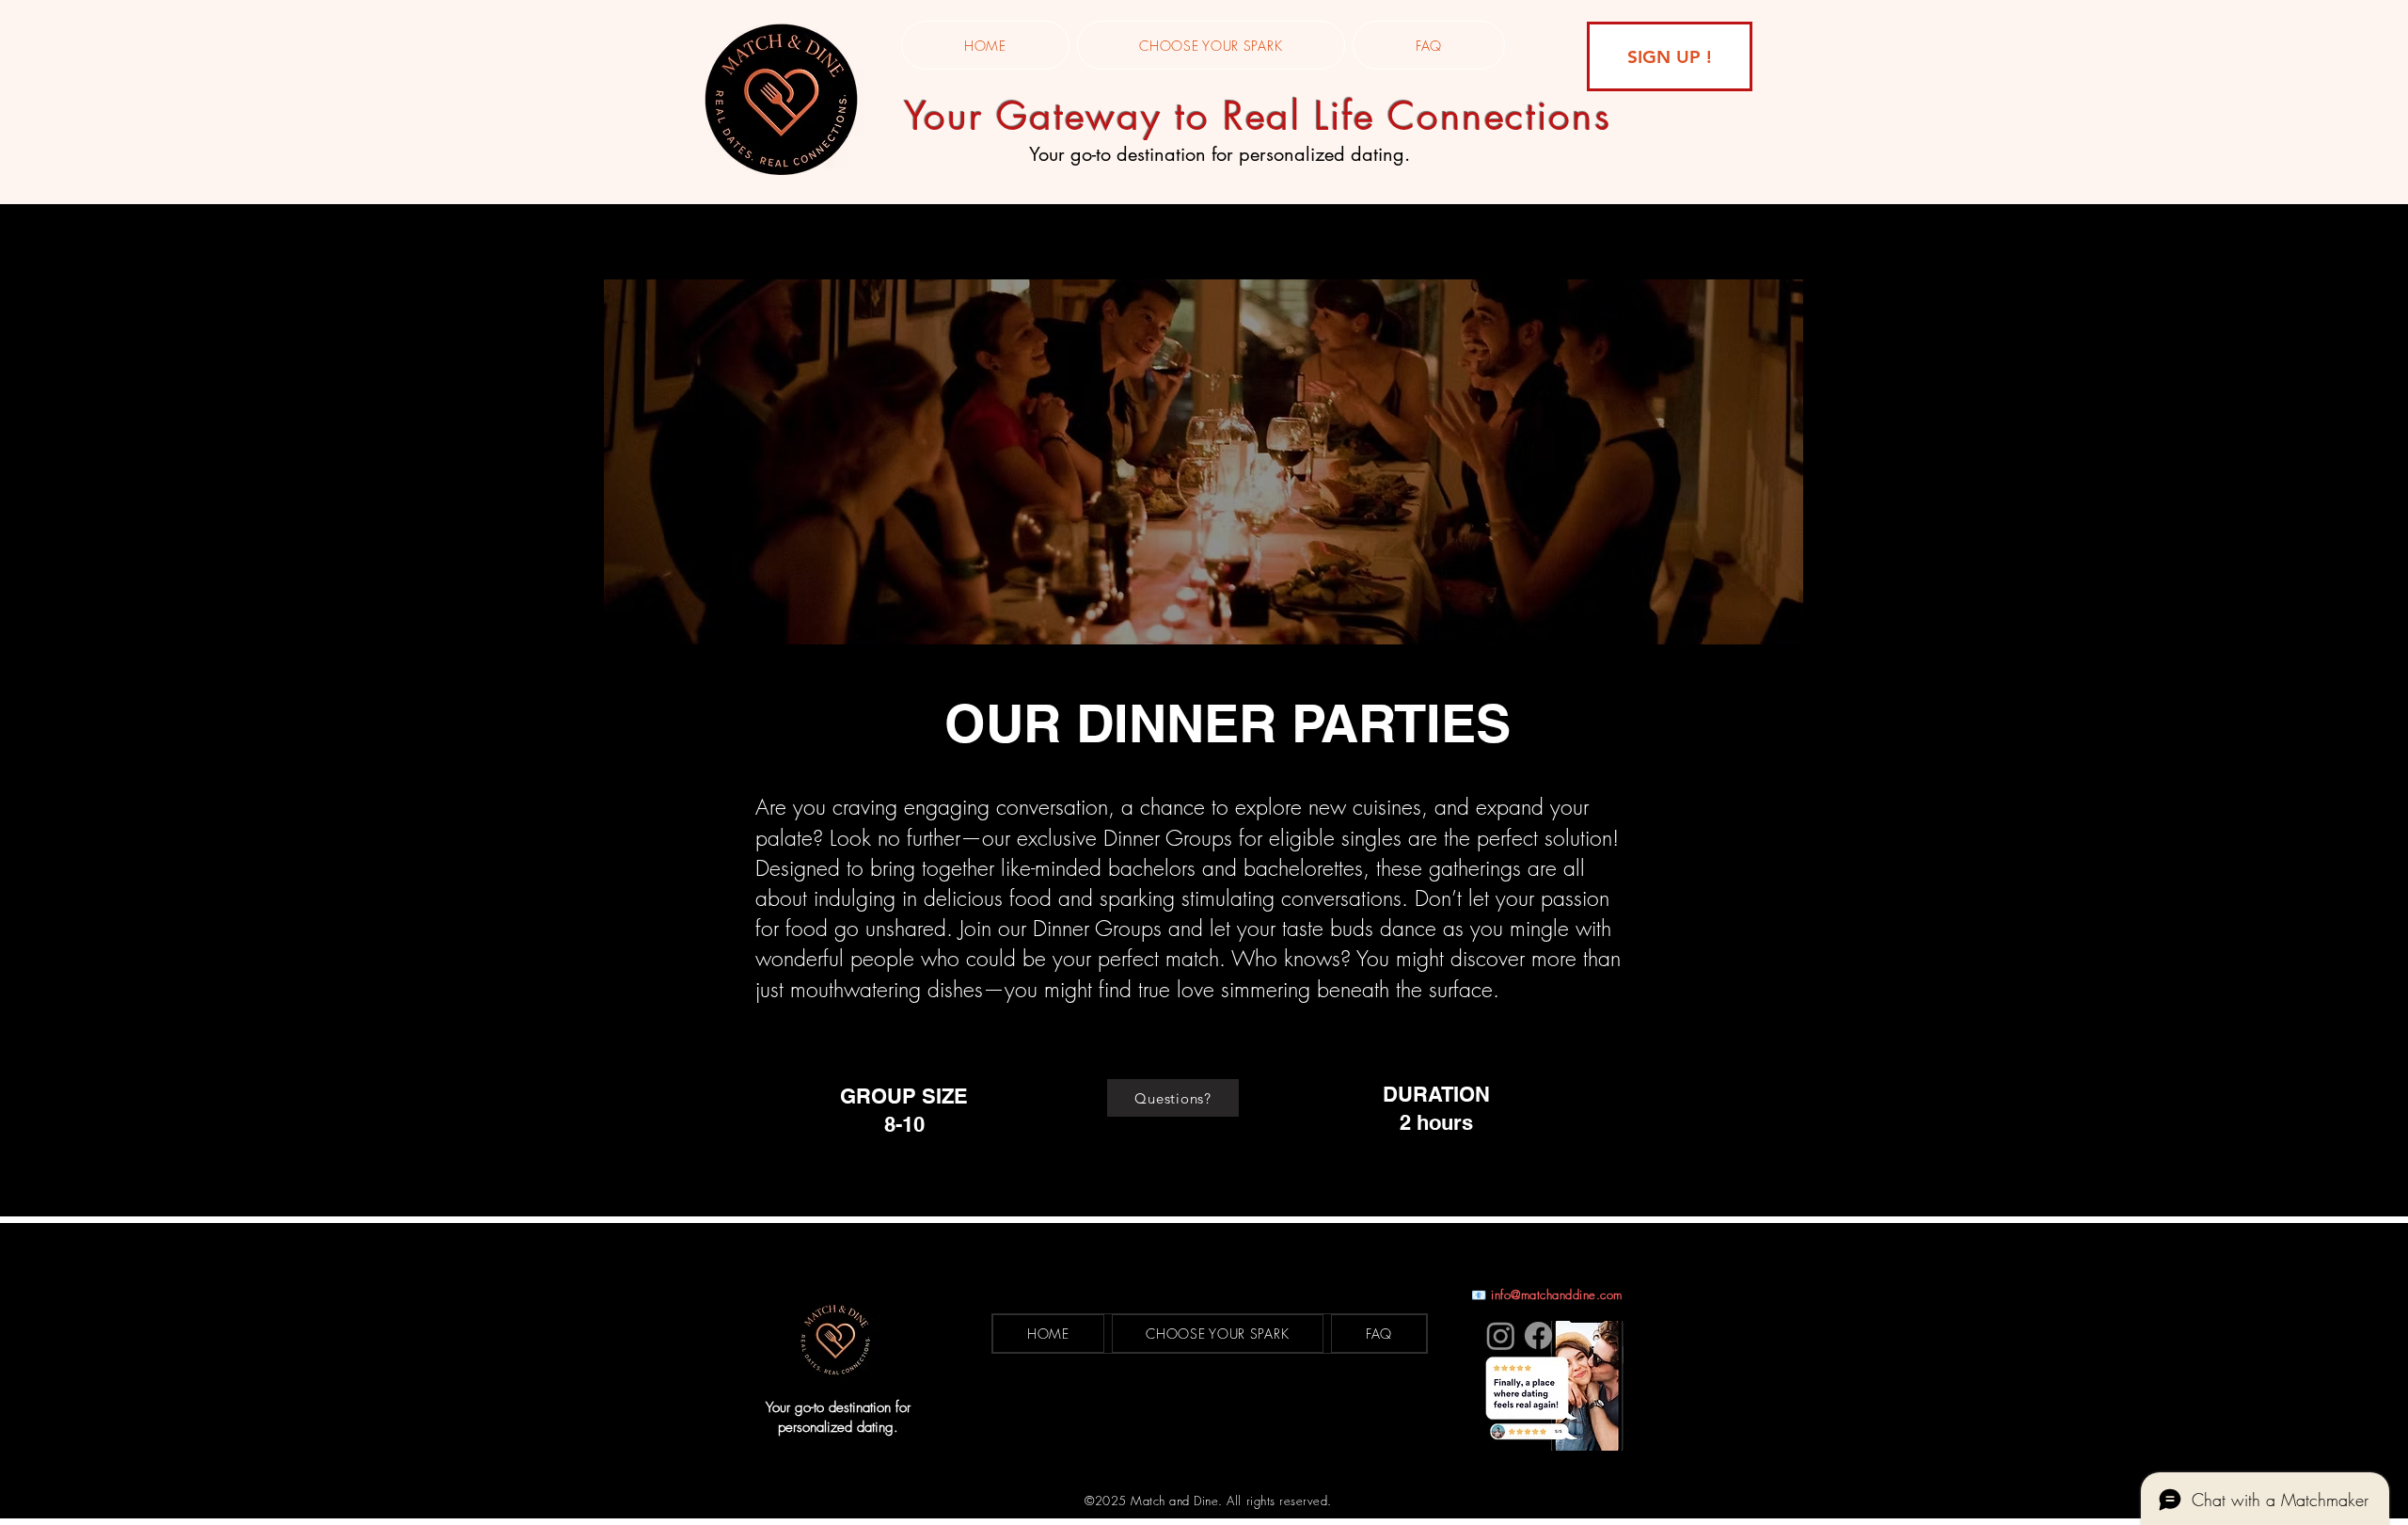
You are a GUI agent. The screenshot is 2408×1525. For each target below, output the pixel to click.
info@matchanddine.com (1557, 1295)
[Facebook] (1538, 1335)
